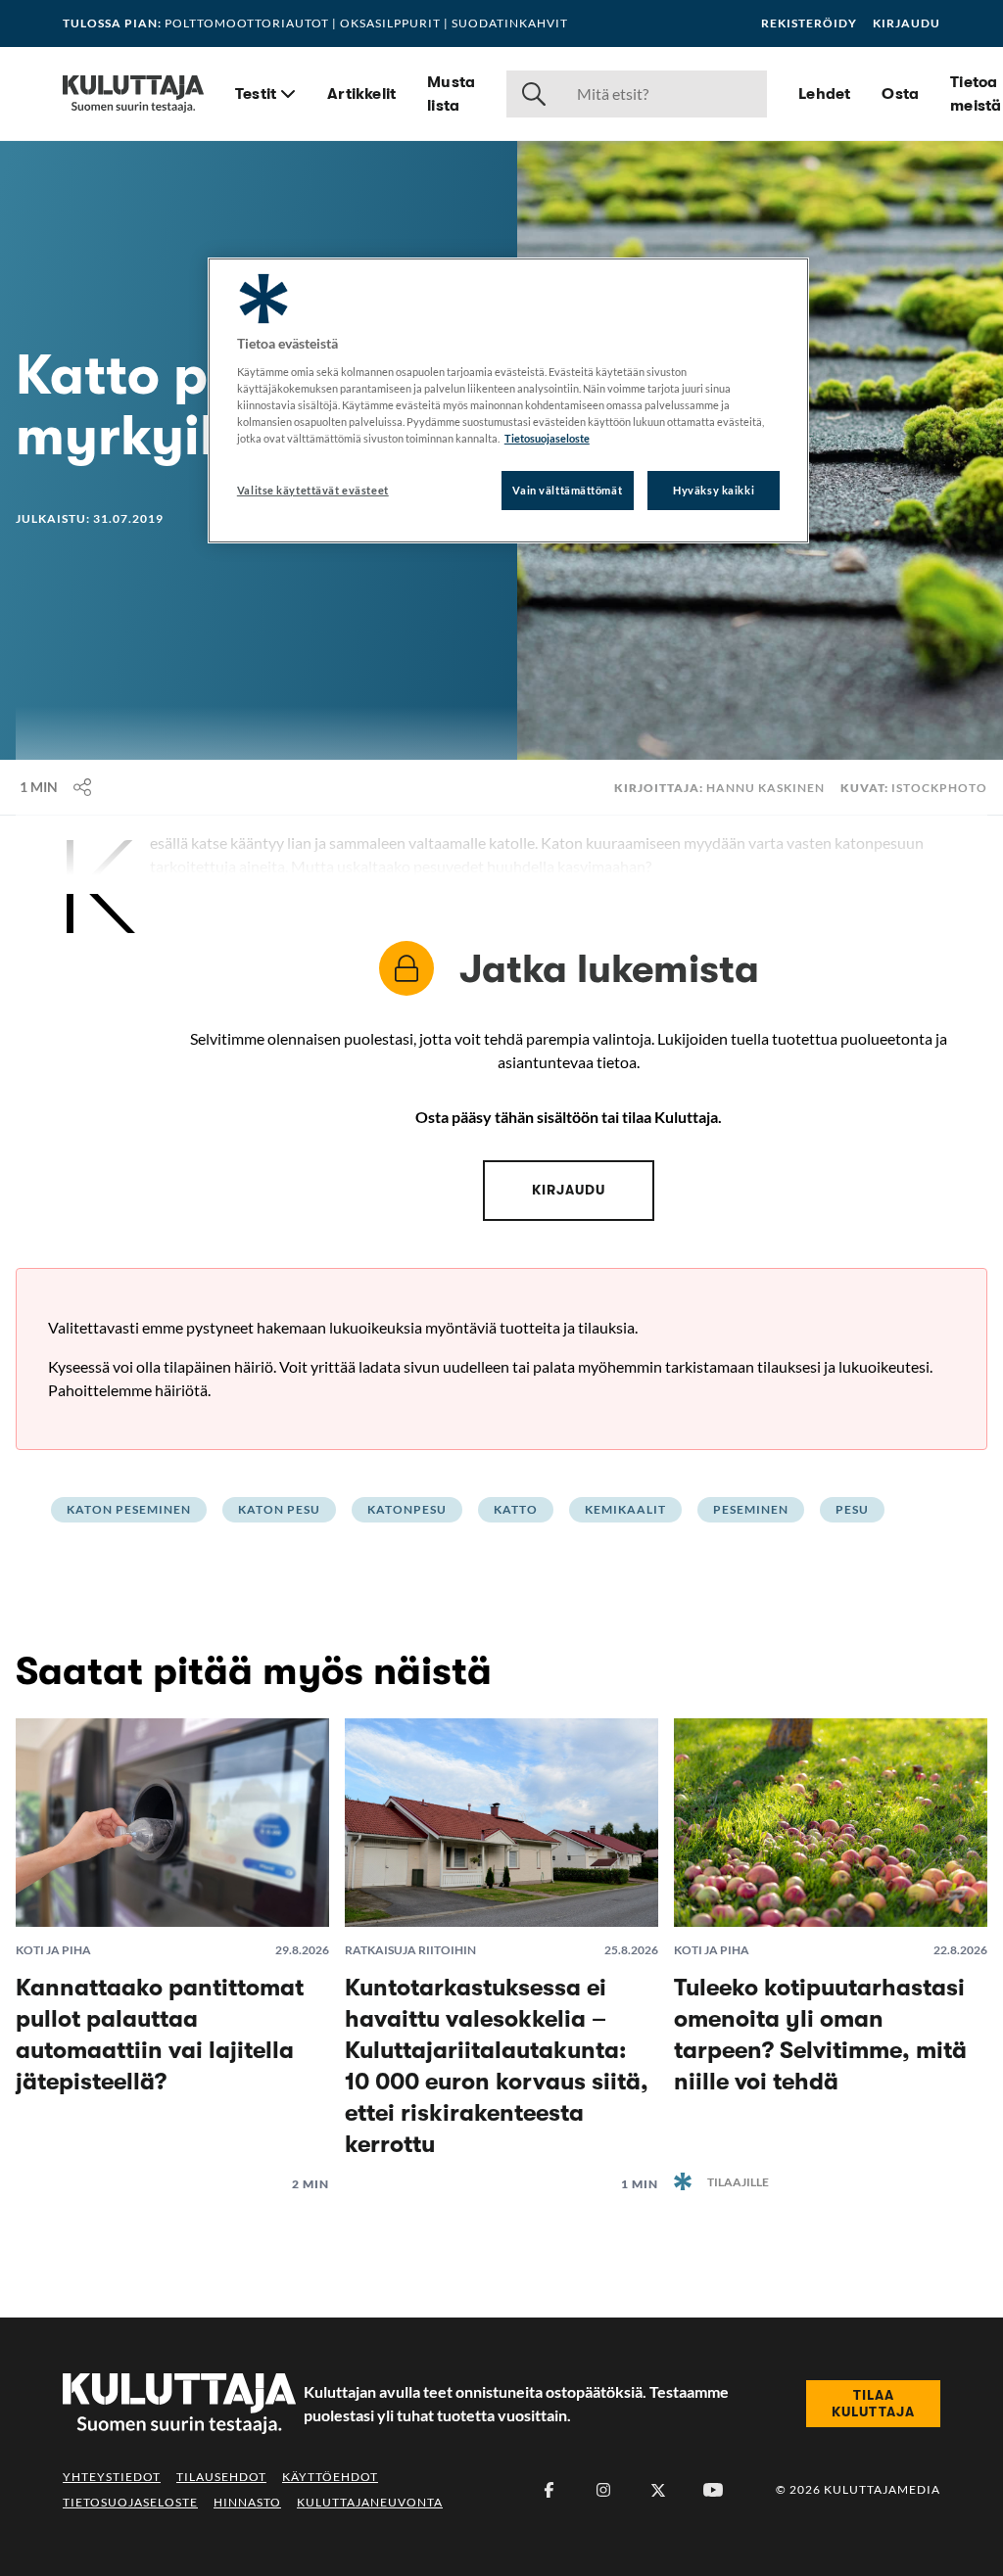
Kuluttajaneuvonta (370, 2502)
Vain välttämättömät (567, 490)
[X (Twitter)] (658, 2490)
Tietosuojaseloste (130, 2502)
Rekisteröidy (809, 23)
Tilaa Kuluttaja (873, 2404)
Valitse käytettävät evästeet (313, 490)
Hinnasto (247, 2502)
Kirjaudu (907, 23)
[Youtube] (713, 2490)
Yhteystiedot (112, 2477)
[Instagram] (603, 2490)
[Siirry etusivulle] (133, 94)
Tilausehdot (221, 2477)
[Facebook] (549, 2490)
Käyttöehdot (330, 2477)
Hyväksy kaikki (714, 490)
